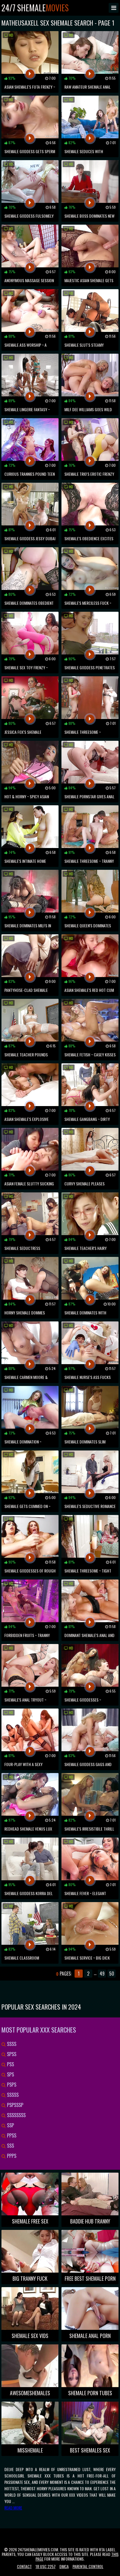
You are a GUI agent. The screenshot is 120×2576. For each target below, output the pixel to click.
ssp (10, 2125)
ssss (11, 2044)
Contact (24, 2566)
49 (102, 1974)
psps (11, 2085)
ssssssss (16, 2115)
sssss (12, 2095)
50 (112, 1974)
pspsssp (15, 2105)
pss (10, 2064)
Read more (13, 2508)
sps (10, 2074)
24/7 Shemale (35, 8)
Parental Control (88, 2566)
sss (10, 2146)
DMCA (64, 2566)
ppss (11, 2135)
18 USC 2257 (46, 2566)
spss (11, 2054)
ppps (11, 2156)
